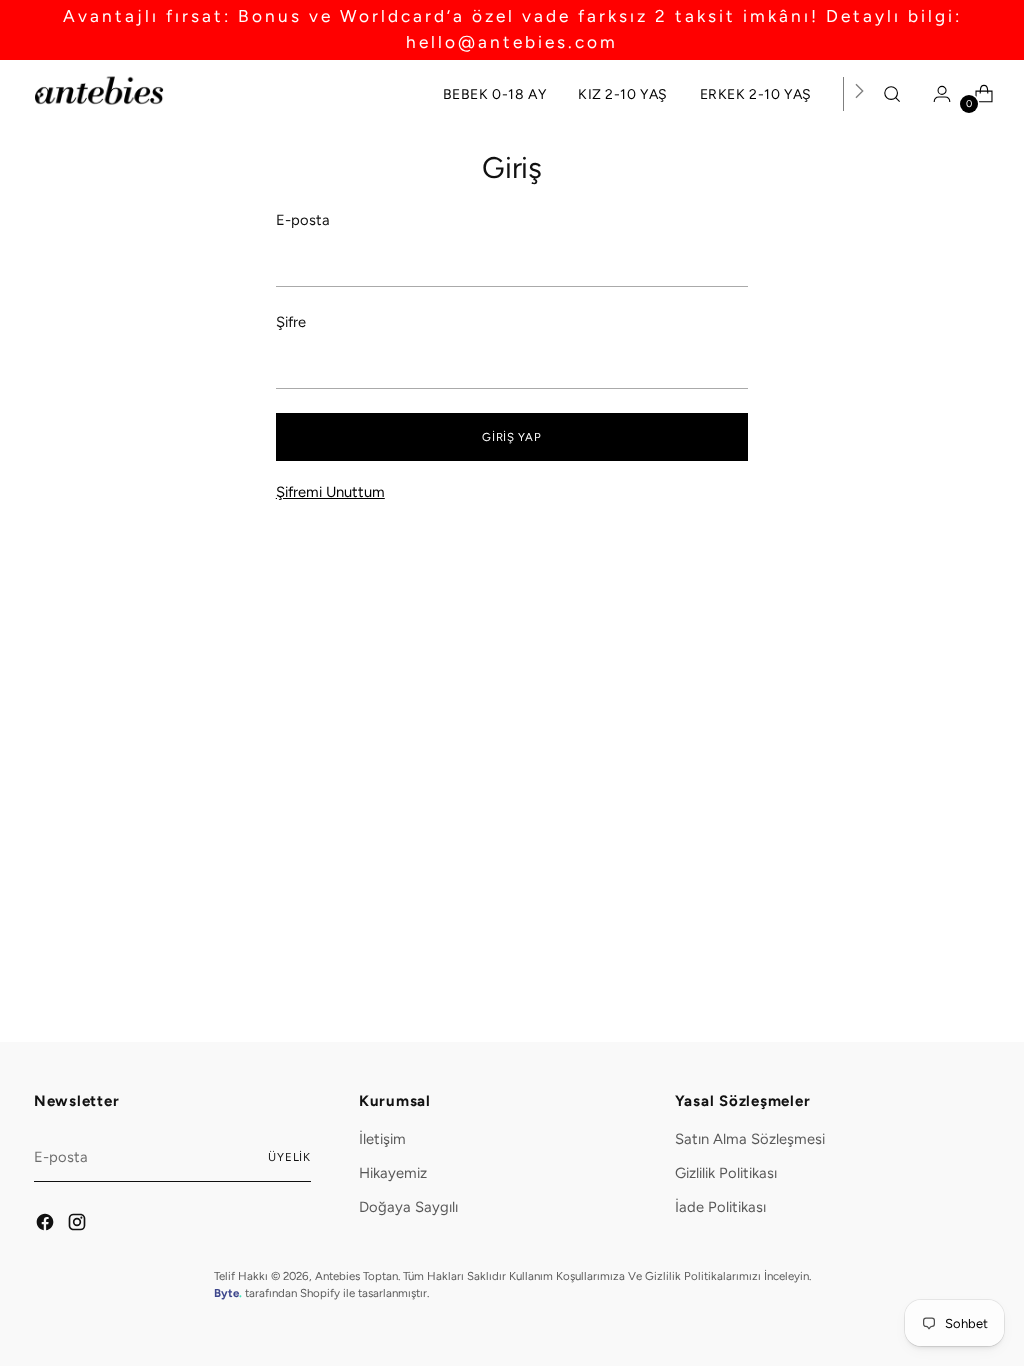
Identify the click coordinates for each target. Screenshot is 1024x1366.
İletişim (382, 1139)
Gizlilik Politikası (726, 1173)
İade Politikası (720, 1207)
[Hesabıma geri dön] (937, 94)
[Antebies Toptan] (99, 91)
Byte (226, 1293)
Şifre (291, 322)
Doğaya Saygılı (408, 1207)
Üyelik (289, 1157)
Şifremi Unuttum (330, 492)
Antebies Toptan (356, 1276)
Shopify (320, 1293)
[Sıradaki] (859, 94)
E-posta (303, 220)
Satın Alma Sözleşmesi (750, 1139)
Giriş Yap (511, 437)
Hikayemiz (393, 1173)
